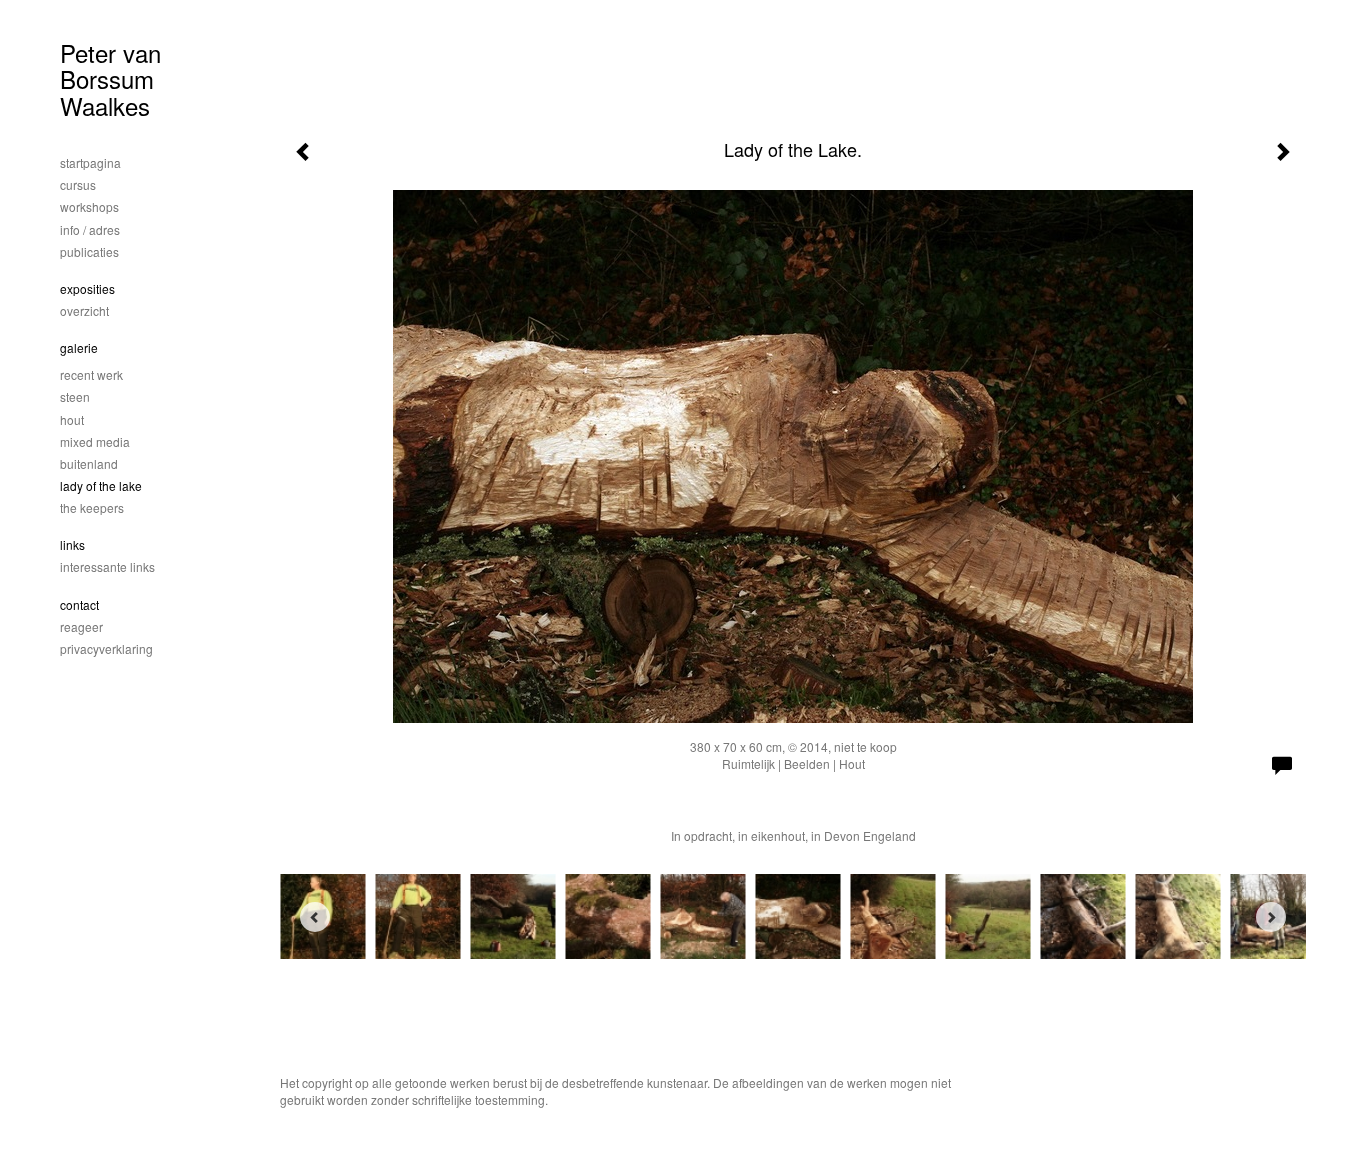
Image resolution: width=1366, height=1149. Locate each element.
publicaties (89, 251)
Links (72, 544)
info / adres (90, 229)
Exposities (87, 288)
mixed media (95, 441)
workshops (89, 206)
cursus (78, 184)
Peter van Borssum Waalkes (110, 79)
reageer (81, 626)
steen (75, 396)
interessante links (107, 566)
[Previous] (315, 917)
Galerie (79, 347)
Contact (79, 604)
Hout (72, 419)
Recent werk (91, 374)
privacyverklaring (106, 648)
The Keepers (92, 507)
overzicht (84, 310)
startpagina (90, 162)
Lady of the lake (101, 485)
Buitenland (89, 463)
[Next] (1271, 917)
